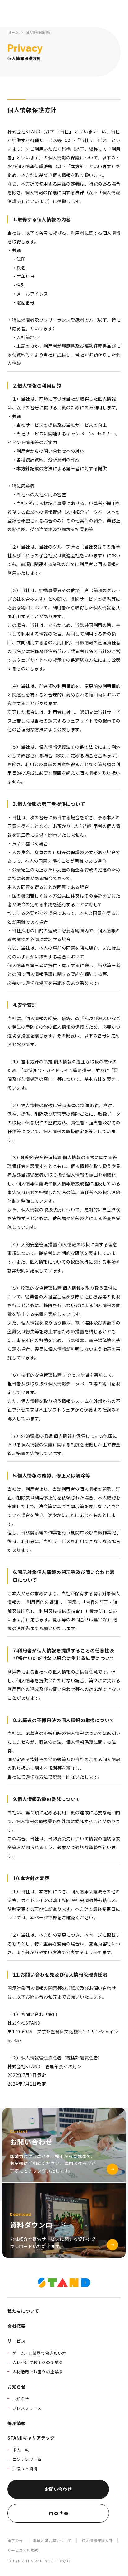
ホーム (14, 32)
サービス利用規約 (23, 2550)
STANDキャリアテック (31, 2438)
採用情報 (16, 2423)
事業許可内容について (52, 2540)
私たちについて (23, 2311)
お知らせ (16, 2387)
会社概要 (16, 2326)
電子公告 (15, 2540)
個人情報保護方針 (39, 32)
